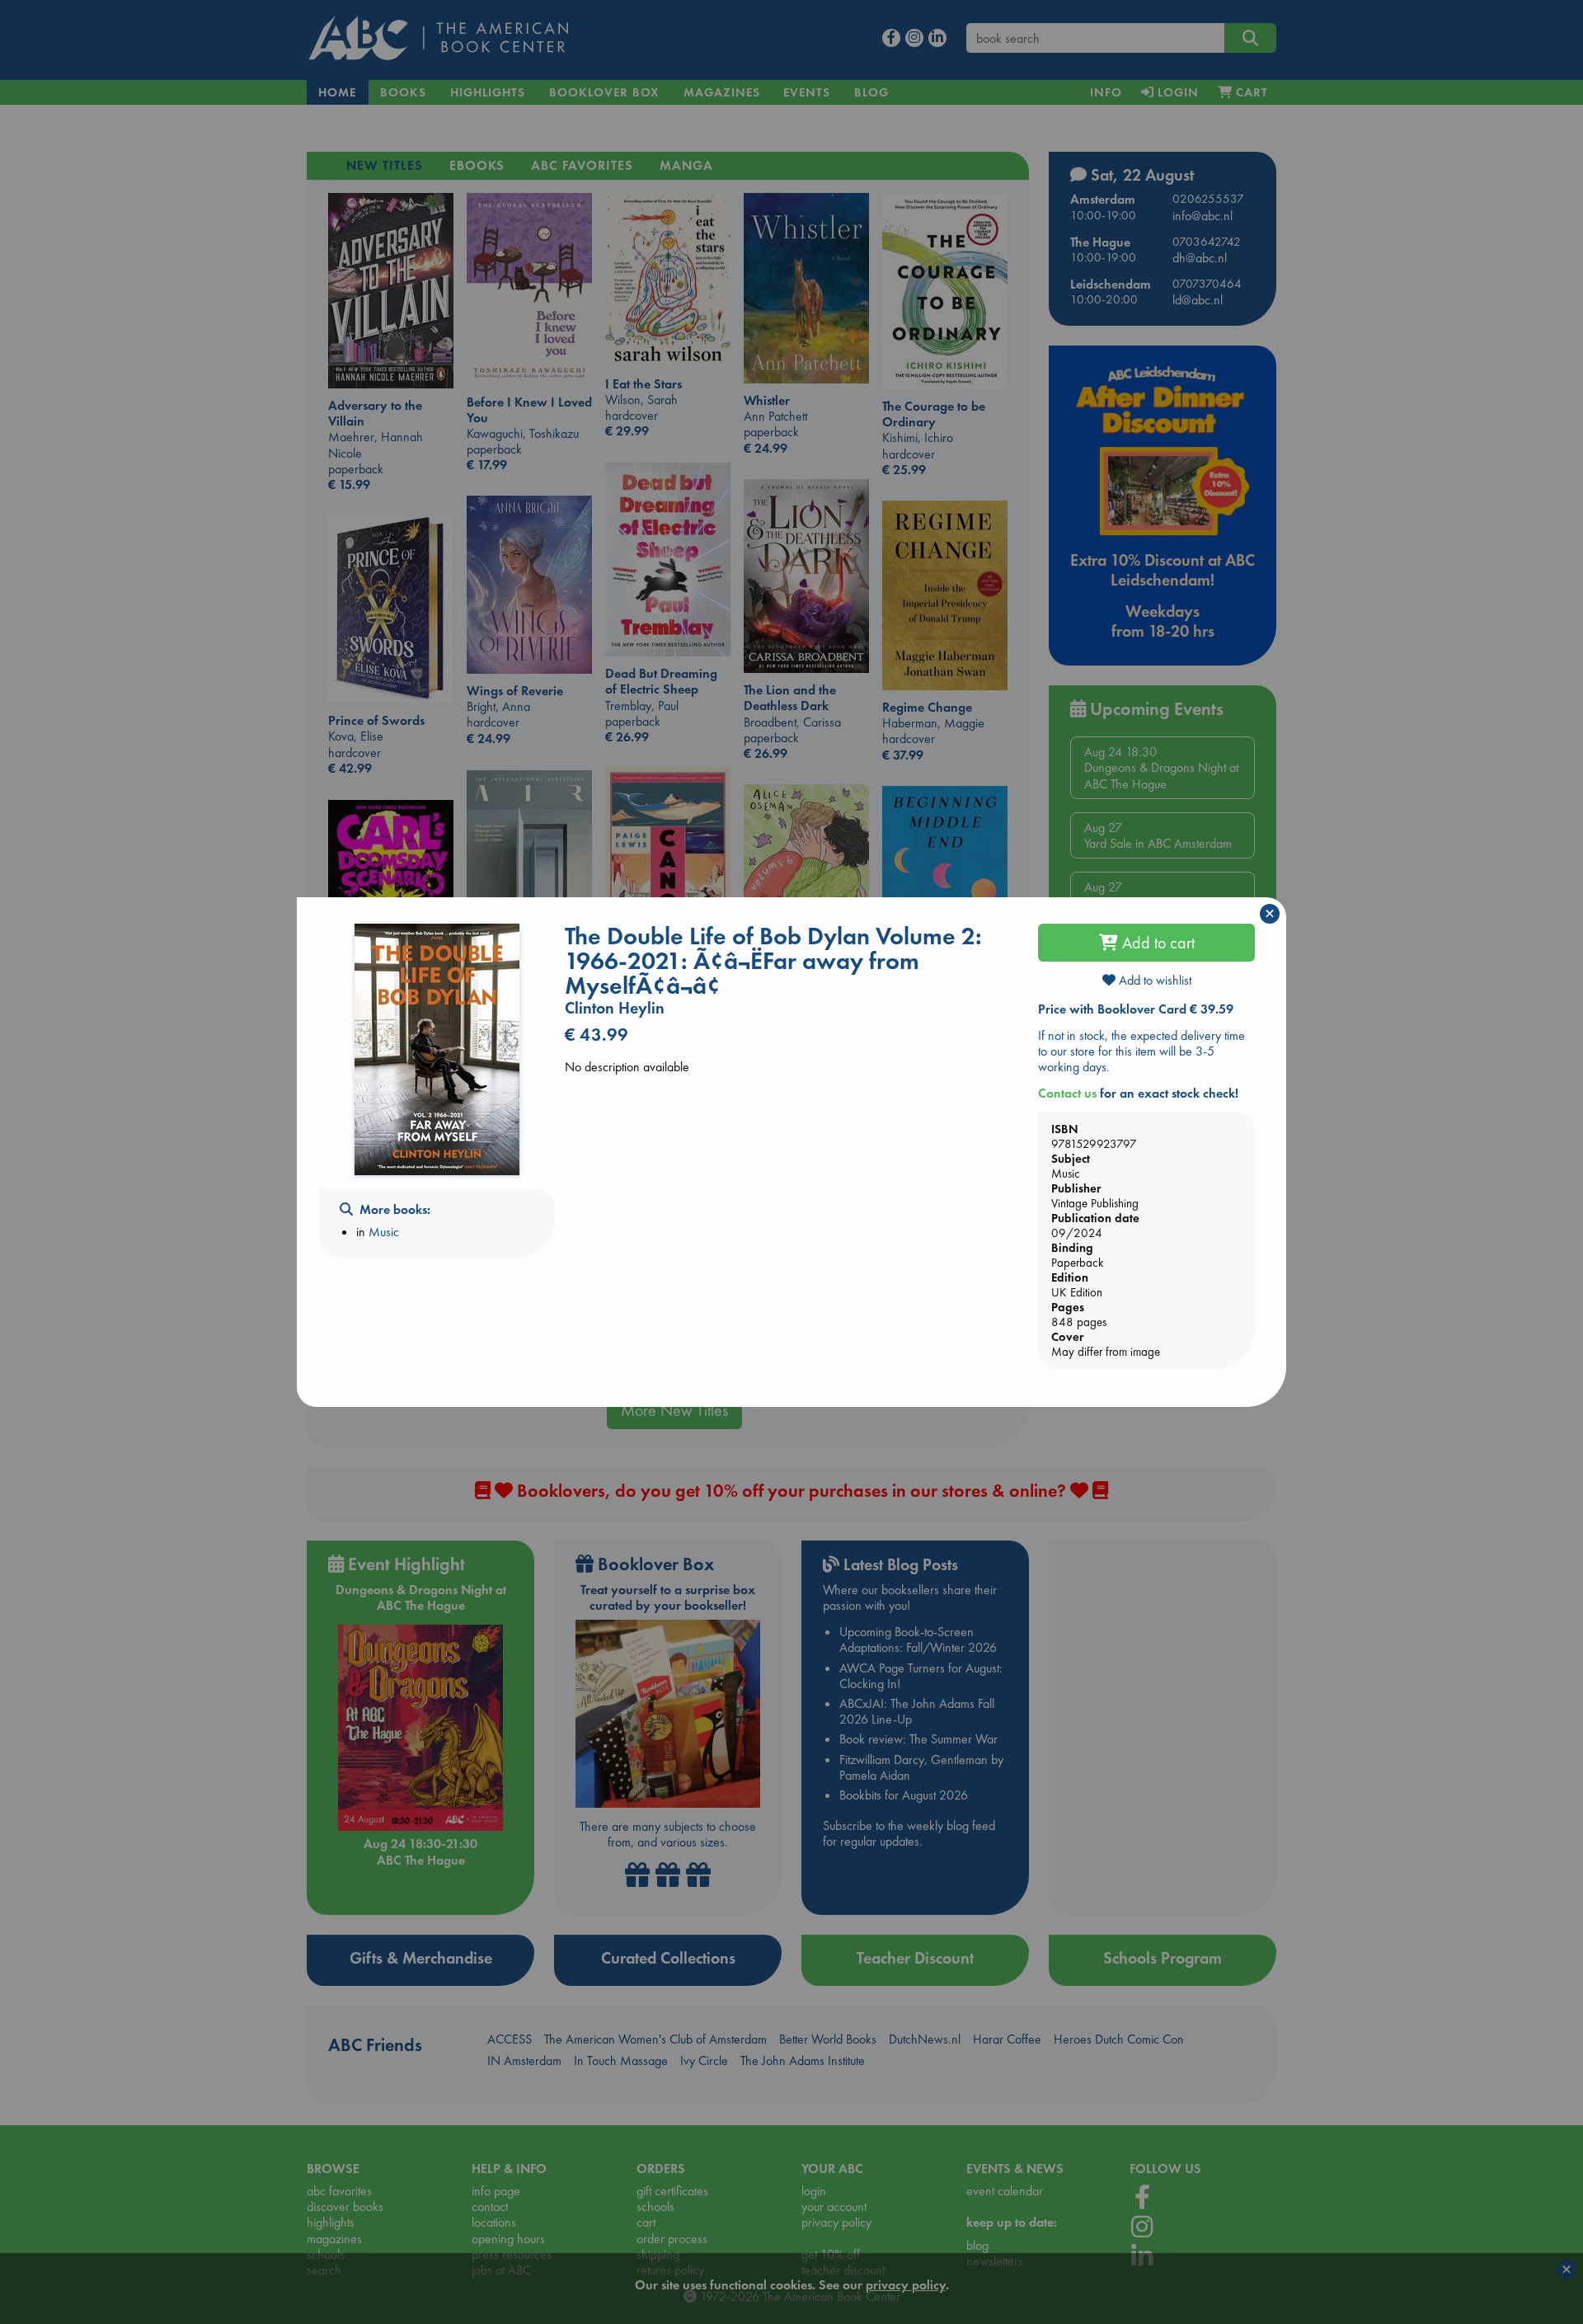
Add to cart (1156, 943)
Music (384, 1232)
